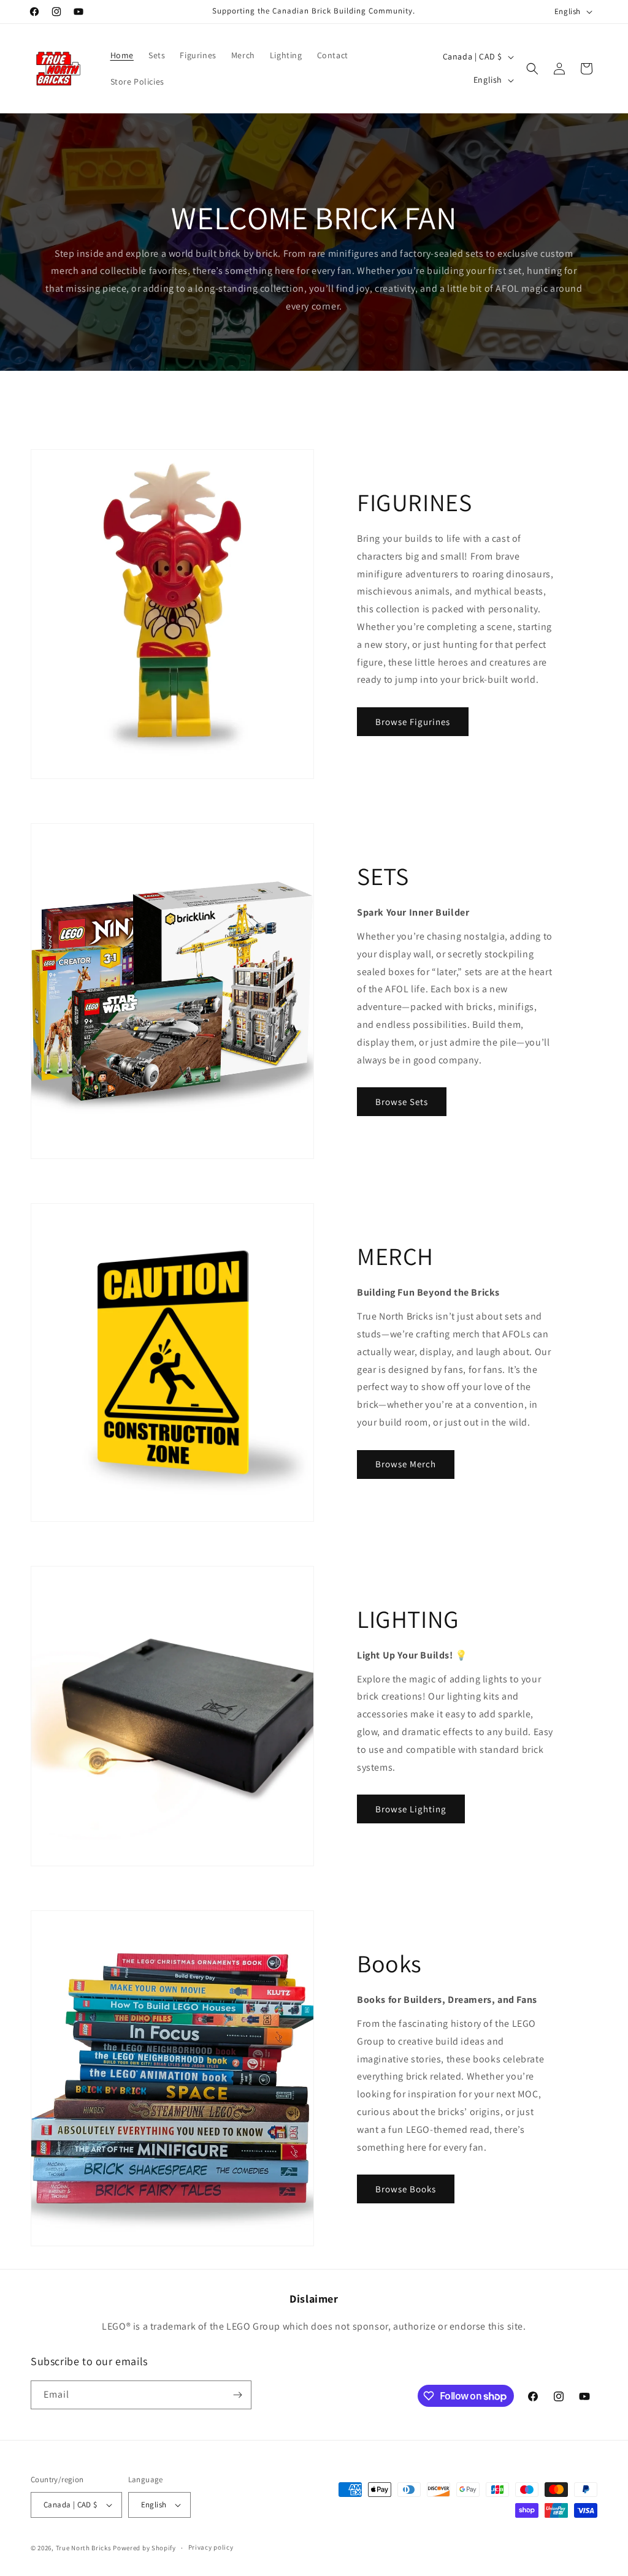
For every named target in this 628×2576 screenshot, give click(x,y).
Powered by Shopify (144, 2548)
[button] (532, 69)
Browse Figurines (413, 722)
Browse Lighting (411, 1809)
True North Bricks (84, 2548)
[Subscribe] (237, 2395)
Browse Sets (402, 1102)
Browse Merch (406, 1464)
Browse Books (406, 2189)
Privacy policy (211, 2547)
